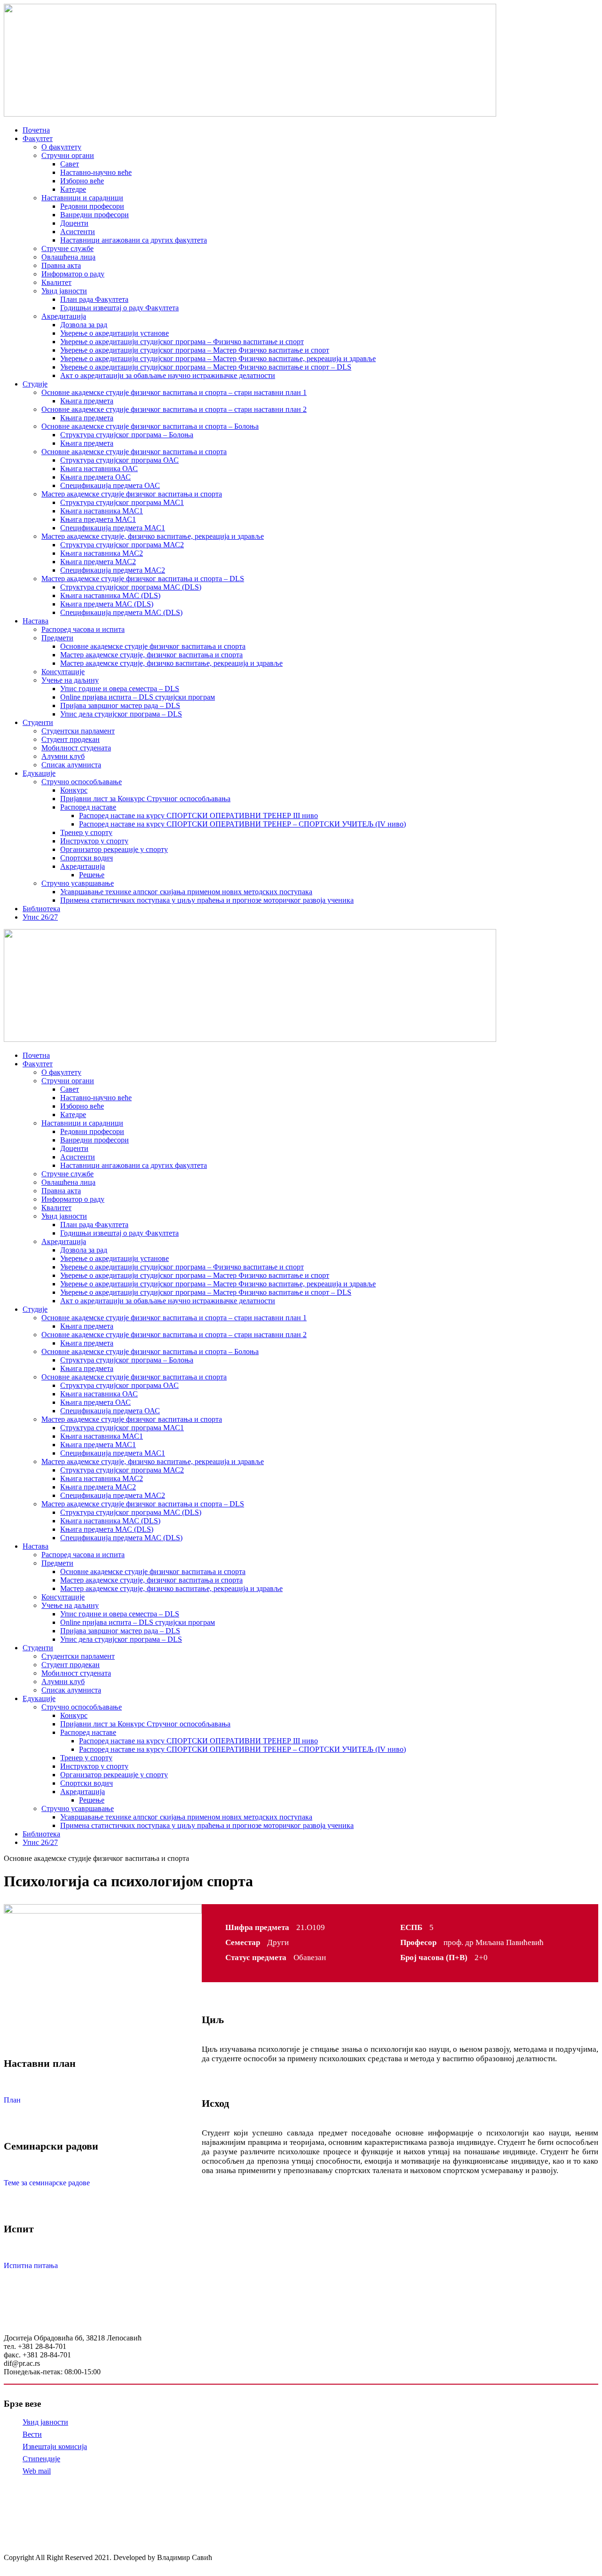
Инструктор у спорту (94, 841)
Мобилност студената (76, 748)
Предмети (57, 638)
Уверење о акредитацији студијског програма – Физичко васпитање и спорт (182, 342)
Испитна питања (31, 2265)
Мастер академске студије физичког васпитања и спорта (132, 494)
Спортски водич (87, 858)
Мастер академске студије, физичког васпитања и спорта (151, 655)
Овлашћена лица (68, 257)
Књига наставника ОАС (99, 469)
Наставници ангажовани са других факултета (134, 240)
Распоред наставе (88, 807)
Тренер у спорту (86, 832)
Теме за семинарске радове (47, 2183)
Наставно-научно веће (96, 172)
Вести (32, 2434)
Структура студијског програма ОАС (119, 460)
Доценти (74, 223)
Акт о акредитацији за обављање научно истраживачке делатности (168, 375)
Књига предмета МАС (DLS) (107, 604)
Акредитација (64, 316)
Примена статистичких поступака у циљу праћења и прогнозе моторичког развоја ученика (207, 900)
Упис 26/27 (40, 917)
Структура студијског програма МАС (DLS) (131, 587)
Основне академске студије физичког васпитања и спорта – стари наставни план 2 (174, 409)
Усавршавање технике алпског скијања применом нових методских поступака (186, 892)
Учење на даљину (70, 680)
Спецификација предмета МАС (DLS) (121, 612)
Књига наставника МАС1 (102, 511)
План (12, 2100)
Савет (70, 164)
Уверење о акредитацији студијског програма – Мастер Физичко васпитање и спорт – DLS (206, 367)
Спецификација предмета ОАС (110, 485)
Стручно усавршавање (78, 883)
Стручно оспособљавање (82, 782)
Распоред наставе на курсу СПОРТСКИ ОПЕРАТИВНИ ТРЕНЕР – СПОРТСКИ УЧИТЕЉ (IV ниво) (242, 824)
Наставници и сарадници (82, 198)
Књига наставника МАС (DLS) (110, 595)
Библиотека (41, 909)
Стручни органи (68, 155)
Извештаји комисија (55, 2446)
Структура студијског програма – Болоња (127, 435)
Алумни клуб (63, 756)
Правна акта (61, 265)
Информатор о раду (73, 274)
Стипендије (41, 2459)
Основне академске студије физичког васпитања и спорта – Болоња (150, 426)
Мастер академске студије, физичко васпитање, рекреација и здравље (153, 536)
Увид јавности (64, 291)
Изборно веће (82, 181)
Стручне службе (67, 248)
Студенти (38, 722)
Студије (35, 384)
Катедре (73, 189)
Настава (36, 621)
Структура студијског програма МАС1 (122, 502)
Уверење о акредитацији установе (115, 333)
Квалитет (56, 282)
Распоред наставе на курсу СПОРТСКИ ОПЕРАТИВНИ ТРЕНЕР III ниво (198, 815)
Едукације (39, 773)
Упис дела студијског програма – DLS (121, 714)
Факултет (38, 138)
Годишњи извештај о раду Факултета (119, 308)
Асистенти (78, 232)
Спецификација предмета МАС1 (113, 528)
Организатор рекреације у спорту (114, 849)
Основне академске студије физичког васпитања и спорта (134, 452)
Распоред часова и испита (83, 629)
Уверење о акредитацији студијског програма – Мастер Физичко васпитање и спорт (195, 350)
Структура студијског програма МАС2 (122, 545)
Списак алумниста (71, 765)
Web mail (37, 2471)
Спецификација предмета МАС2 (113, 570)
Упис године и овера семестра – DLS (120, 689)
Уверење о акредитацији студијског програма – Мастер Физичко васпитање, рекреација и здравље (218, 358)
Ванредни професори (95, 215)
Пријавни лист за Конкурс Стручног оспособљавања (145, 799)
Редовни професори (92, 206)
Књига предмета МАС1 (98, 519)
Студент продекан (71, 739)
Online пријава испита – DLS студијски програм (138, 697)
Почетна (36, 130)
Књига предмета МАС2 (98, 562)
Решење (92, 875)
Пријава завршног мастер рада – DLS (120, 705)
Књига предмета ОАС (95, 477)
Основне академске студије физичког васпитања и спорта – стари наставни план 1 (174, 392)
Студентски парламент (78, 731)
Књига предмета (87, 401)
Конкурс (74, 790)
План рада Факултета (94, 299)
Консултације (63, 672)
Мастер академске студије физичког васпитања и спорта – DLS (143, 579)
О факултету (61, 147)
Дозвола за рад (84, 325)
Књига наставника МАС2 (102, 553)
